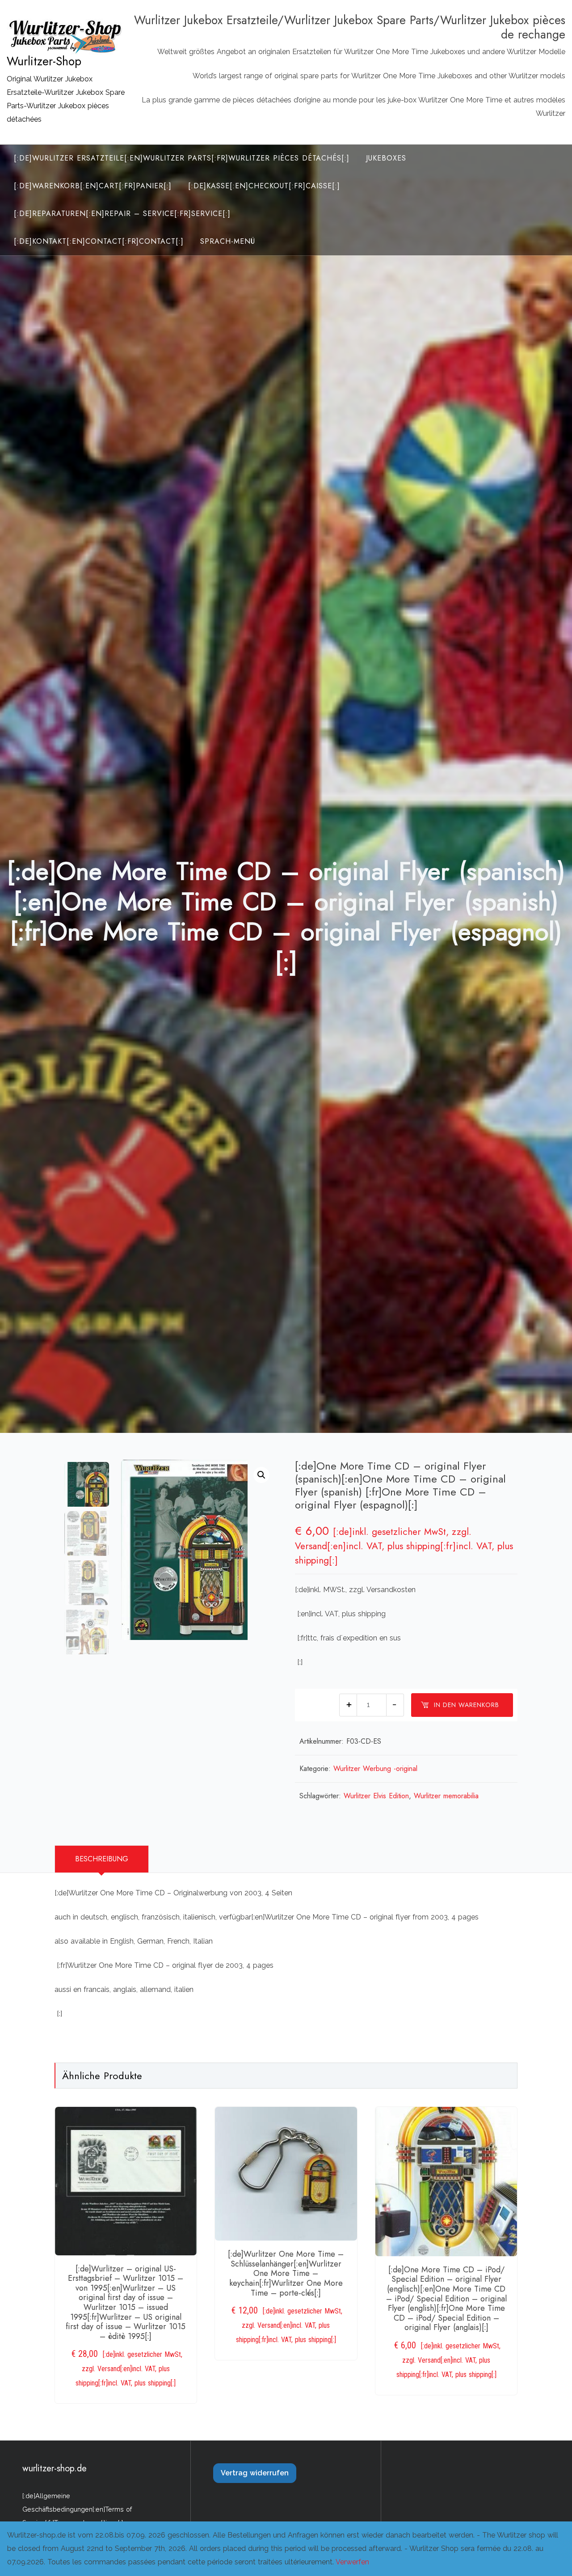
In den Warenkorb (467, 1705)
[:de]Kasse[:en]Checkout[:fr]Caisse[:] (264, 186)
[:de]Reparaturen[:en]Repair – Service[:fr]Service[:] (122, 214)
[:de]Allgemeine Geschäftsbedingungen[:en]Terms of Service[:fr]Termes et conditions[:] (77, 2509)
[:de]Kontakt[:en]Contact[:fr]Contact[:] (99, 241)
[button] (261, 1475)
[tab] (102, 1859)
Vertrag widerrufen (255, 2473)
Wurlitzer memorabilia (446, 1796)
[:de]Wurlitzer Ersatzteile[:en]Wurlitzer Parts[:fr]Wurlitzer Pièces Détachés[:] (182, 158)
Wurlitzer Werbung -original (375, 1769)
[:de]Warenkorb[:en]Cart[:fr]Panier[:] (93, 186)
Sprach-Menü (228, 241)
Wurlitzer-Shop (44, 61)
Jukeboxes (386, 158)
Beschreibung (102, 1859)
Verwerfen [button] (352, 2562)
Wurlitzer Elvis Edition (376, 1796)
